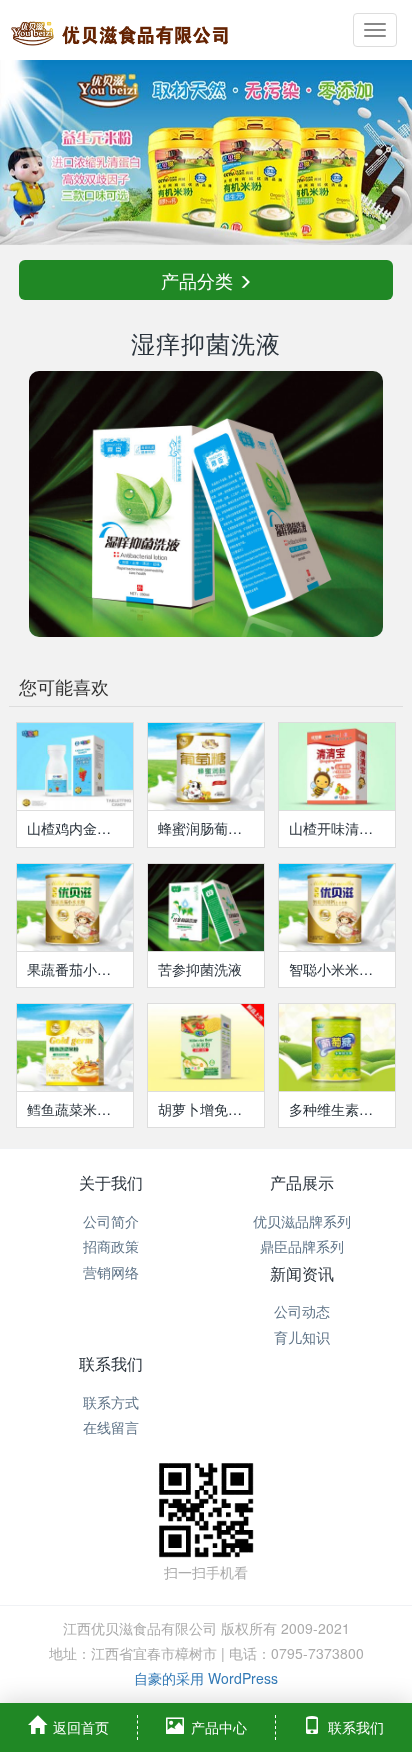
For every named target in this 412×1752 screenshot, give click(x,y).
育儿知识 (302, 1337)
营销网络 (111, 1272)
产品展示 (302, 1182)
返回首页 (81, 1727)
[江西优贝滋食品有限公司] (120, 30)
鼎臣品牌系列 (302, 1246)
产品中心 (219, 1727)
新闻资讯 (302, 1273)
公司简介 (111, 1221)
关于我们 (111, 1182)
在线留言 (111, 1427)
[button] (31, 152)
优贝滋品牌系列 (302, 1221)
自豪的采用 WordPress (206, 1678)
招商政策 (111, 1246)
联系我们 (111, 1363)
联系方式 (111, 1402)
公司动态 (302, 1311)
